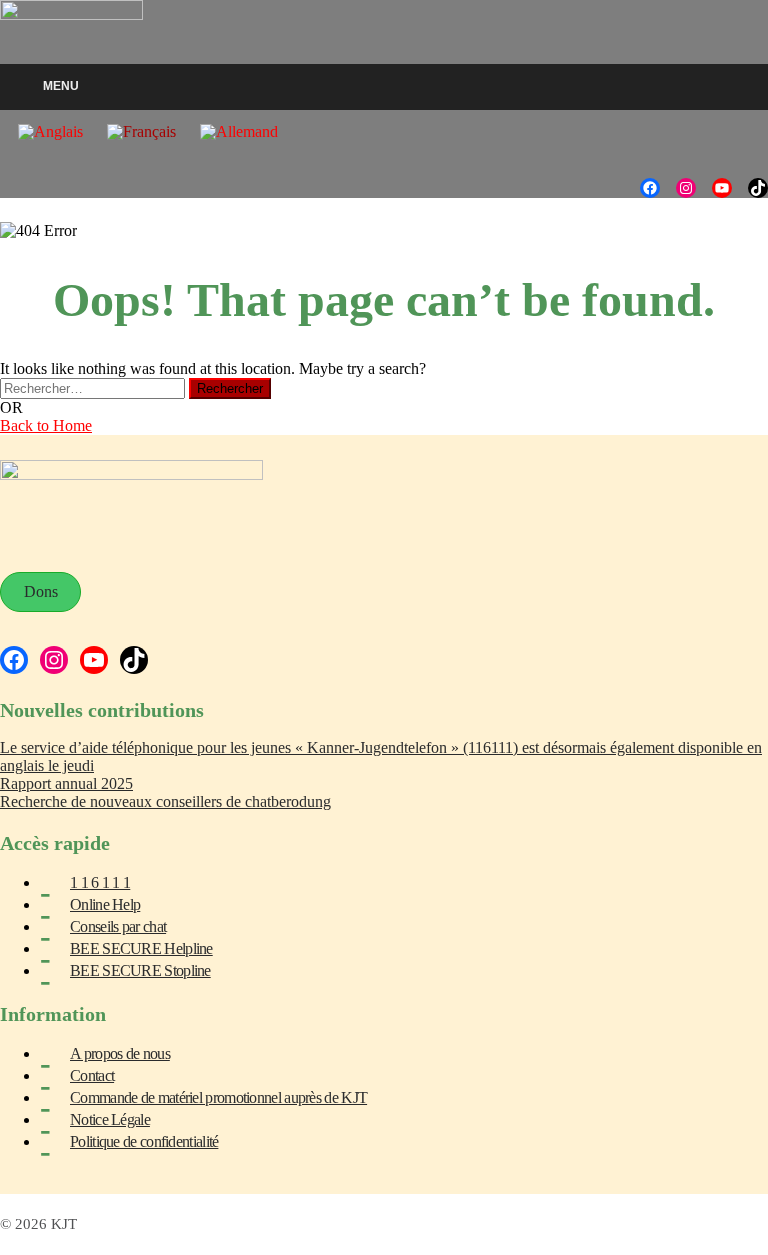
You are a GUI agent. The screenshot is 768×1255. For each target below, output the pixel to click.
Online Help (105, 904)
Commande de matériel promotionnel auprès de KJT (218, 1097)
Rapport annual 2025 (66, 783)
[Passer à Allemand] (239, 132)
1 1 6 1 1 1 (100, 882)
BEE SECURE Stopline (140, 970)
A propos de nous (120, 1053)
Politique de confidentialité (144, 1141)
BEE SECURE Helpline (141, 948)
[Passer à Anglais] (50, 132)
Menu (61, 86)
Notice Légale (110, 1119)
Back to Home (46, 425)
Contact (92, 1075)
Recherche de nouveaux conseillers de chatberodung (165, 801)
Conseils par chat (118, 926)
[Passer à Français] (141, 132)
